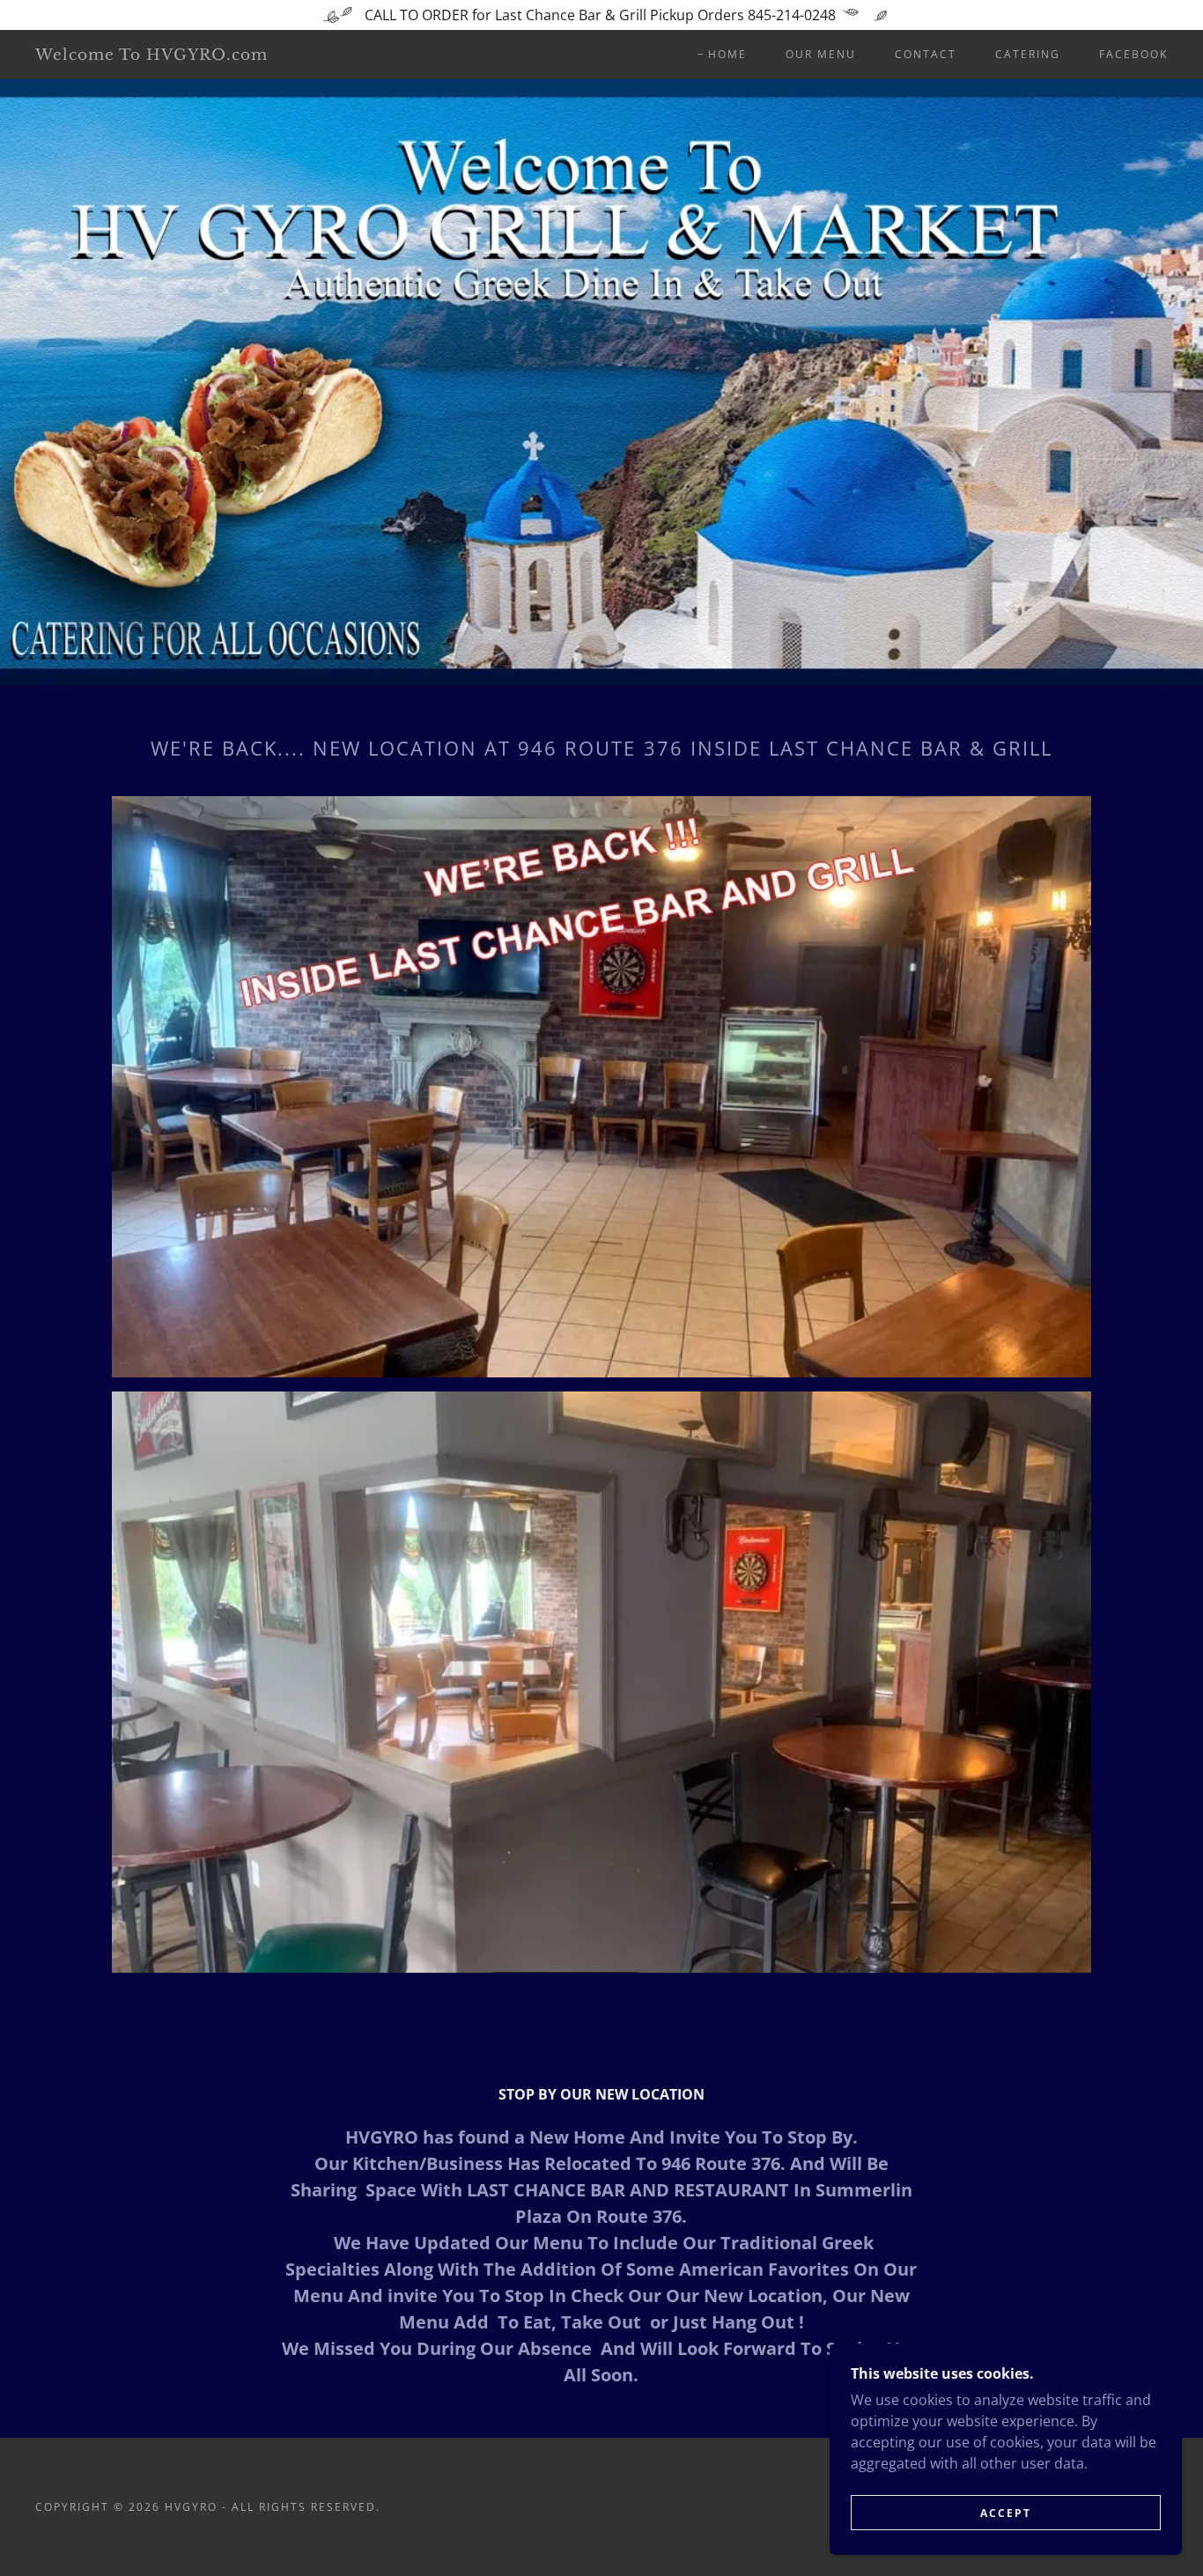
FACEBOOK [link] (1133, 54)
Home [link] (727, 54)
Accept (1006, 2513)
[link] (191, 55)
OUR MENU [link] (821, 54)
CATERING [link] (1028, 54)
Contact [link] (926, 54)
